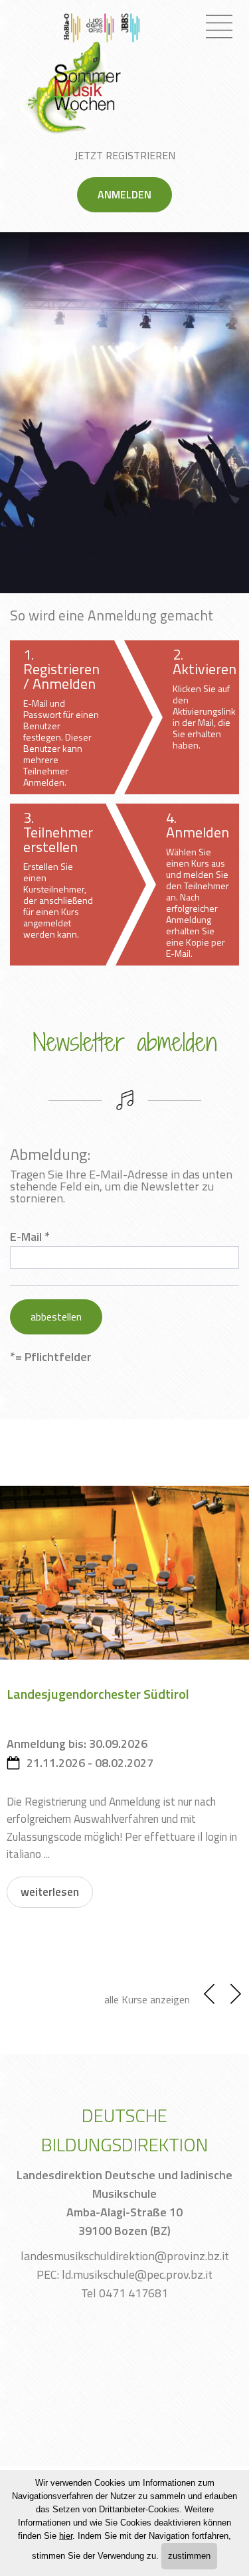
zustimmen (189, 2556)
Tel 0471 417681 (124, 2293)
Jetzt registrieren (125, 155)
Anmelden (124, 194)
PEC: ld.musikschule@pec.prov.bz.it (124, 2274)
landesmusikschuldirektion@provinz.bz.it (125, 2256)
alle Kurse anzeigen (147, 1999)
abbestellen (56, 1317)
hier (66, 2536)
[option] (124, 412)
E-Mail (26, 1237)
